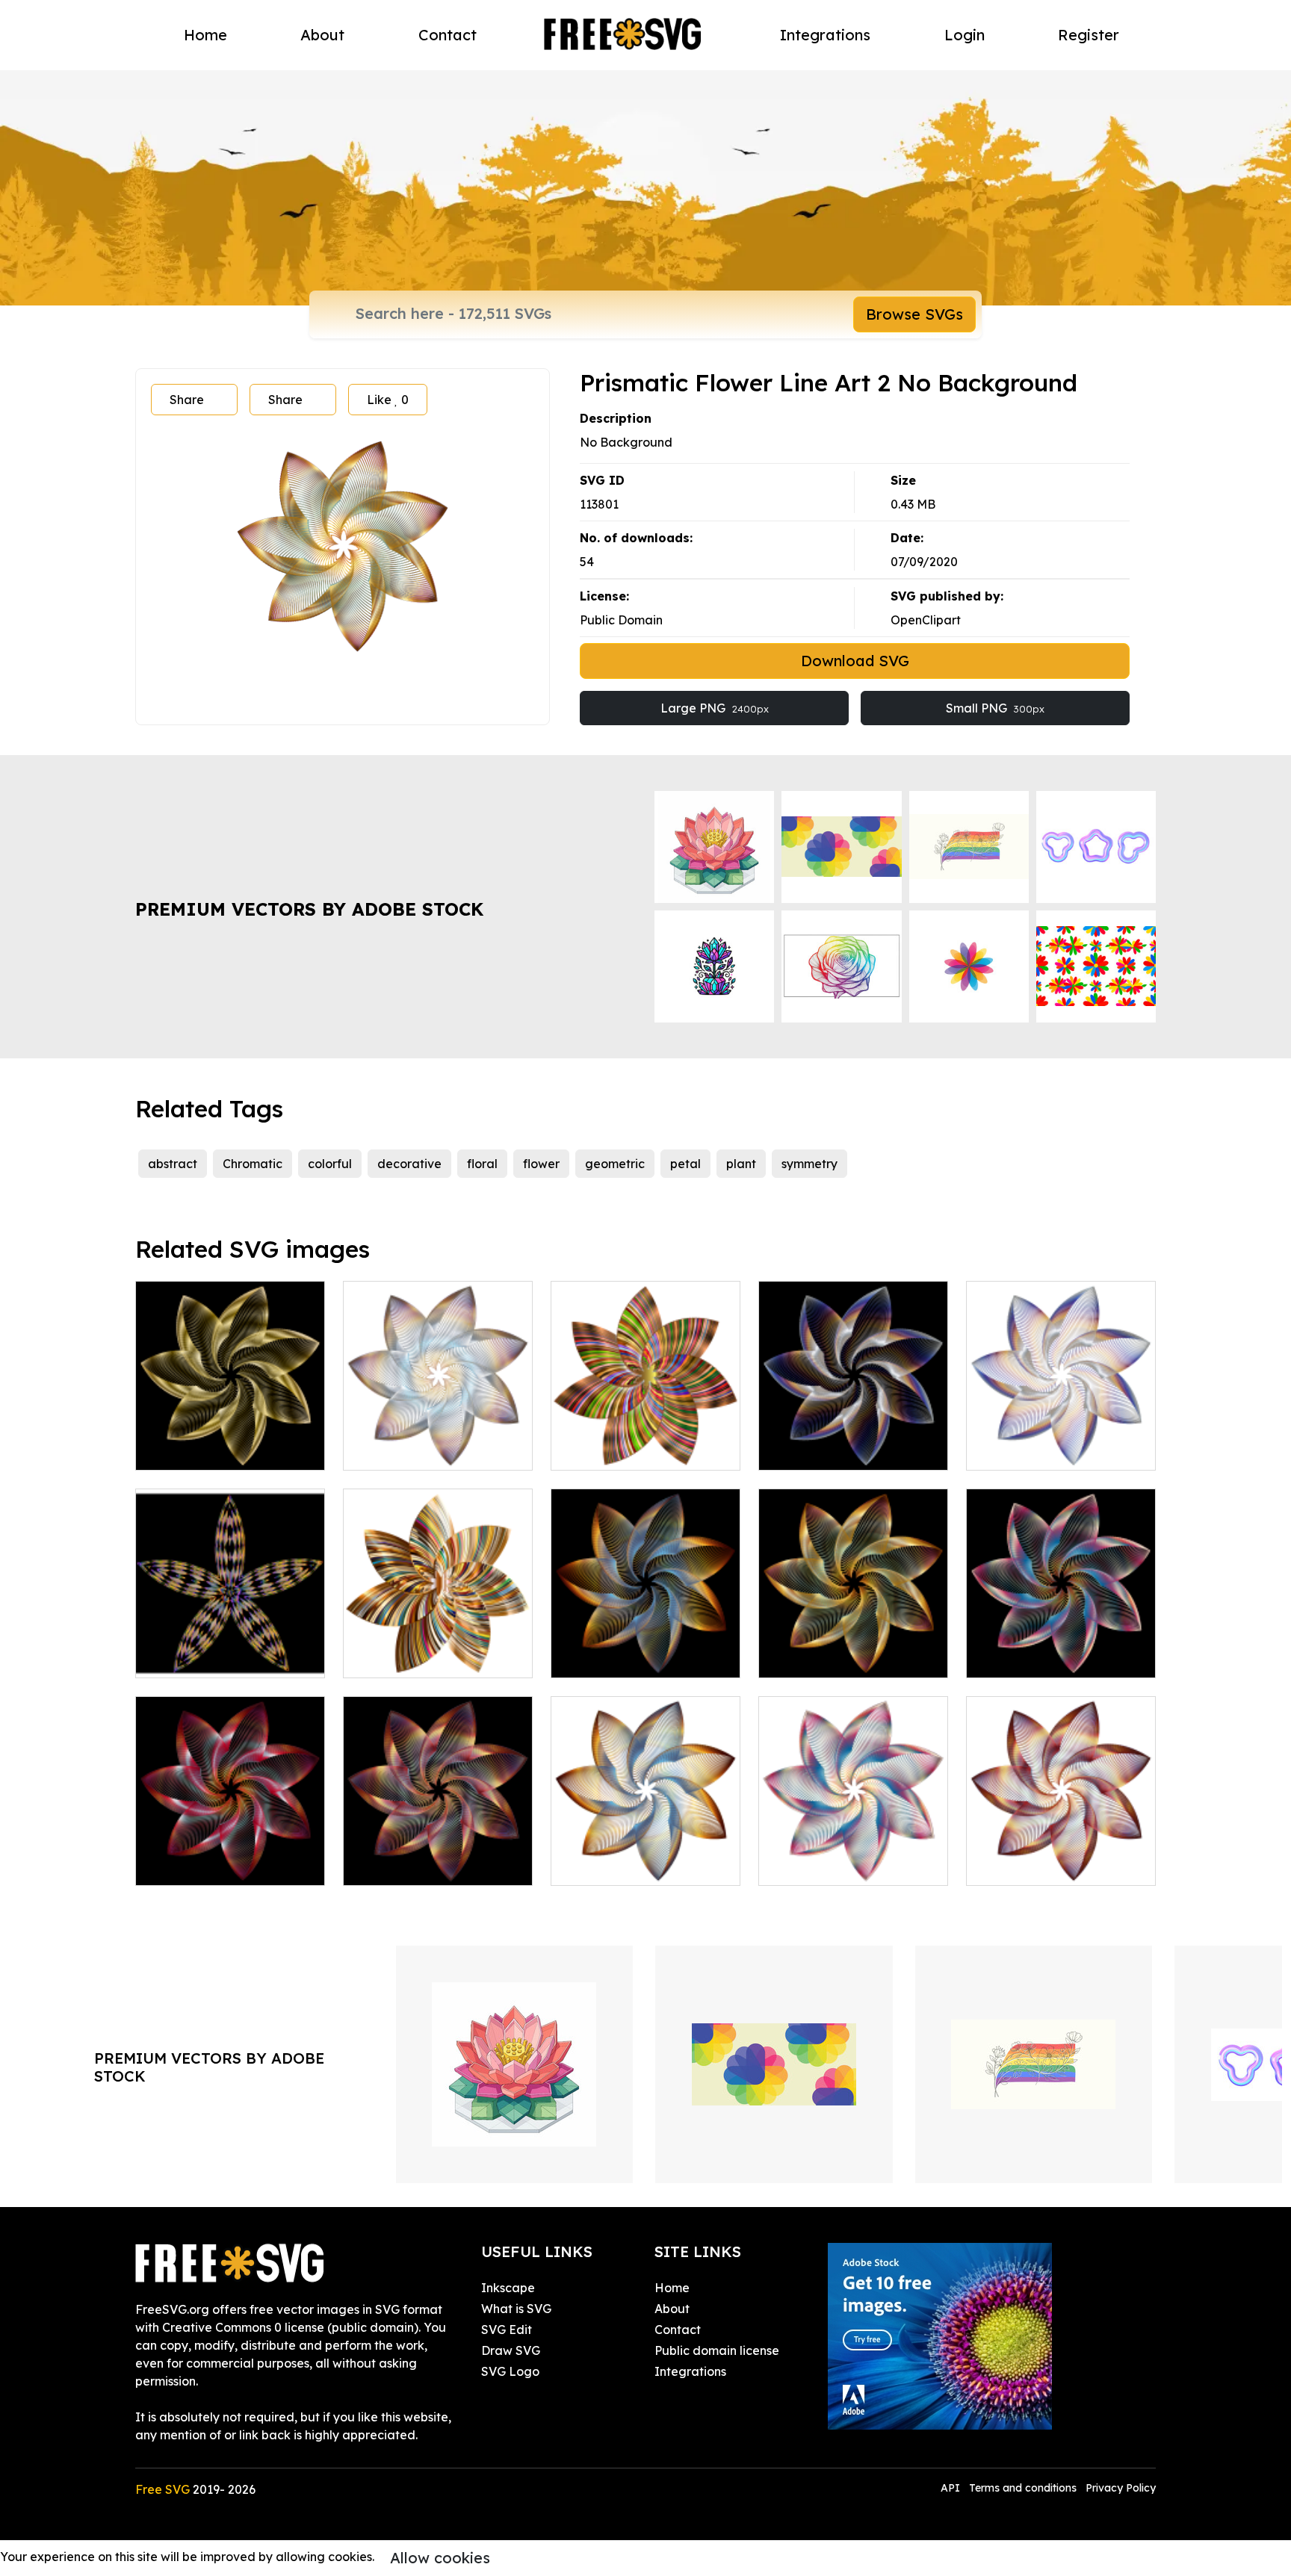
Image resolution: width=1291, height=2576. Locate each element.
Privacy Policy (1121, 2488)
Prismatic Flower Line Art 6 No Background (438, 1441)
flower (541, 1164)
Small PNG (995, 708)
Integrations (825, 35)
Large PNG (715, 708)
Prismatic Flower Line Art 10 (230, 1441)
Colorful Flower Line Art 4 (640, 1450)
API (952, 2488)
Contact (448, 35)
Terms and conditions (1023, 2488)
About (322, 35)
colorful (330, 1164)
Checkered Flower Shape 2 (230, 1657)
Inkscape (508, 2288)
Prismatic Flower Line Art (639, 1657)
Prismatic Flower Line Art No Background (645, 1856)
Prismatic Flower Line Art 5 (436, 1865)
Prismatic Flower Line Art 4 (229, 1865)
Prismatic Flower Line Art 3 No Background (853, 1856)
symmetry (809, 1164)
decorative (409, 1164)
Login (965, 35)
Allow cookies (440, 2558)
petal (685, 1164)
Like (388, 400)
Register (1089, 35)
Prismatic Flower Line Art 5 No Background (1061, 1856)
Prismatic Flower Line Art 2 (851, 1657)
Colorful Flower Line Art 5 (432, 1657)
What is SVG (516, 2309)
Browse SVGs (914, 314)
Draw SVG (511, 2350)
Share (187, 400)
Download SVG (855, 661)
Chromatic (253, 1164)
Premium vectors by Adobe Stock (309, 909)
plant (741, 1164)
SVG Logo (510, 2371)
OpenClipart (926, 620)
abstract (173, 1164)
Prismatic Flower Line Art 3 (1059, 1657)
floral (482, 1164)
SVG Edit (507, 2330)
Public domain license (717, 2350)
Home (205, 35)
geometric (615, 1164)
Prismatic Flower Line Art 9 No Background (1061, 1441)
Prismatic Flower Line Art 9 (851, 1450)
